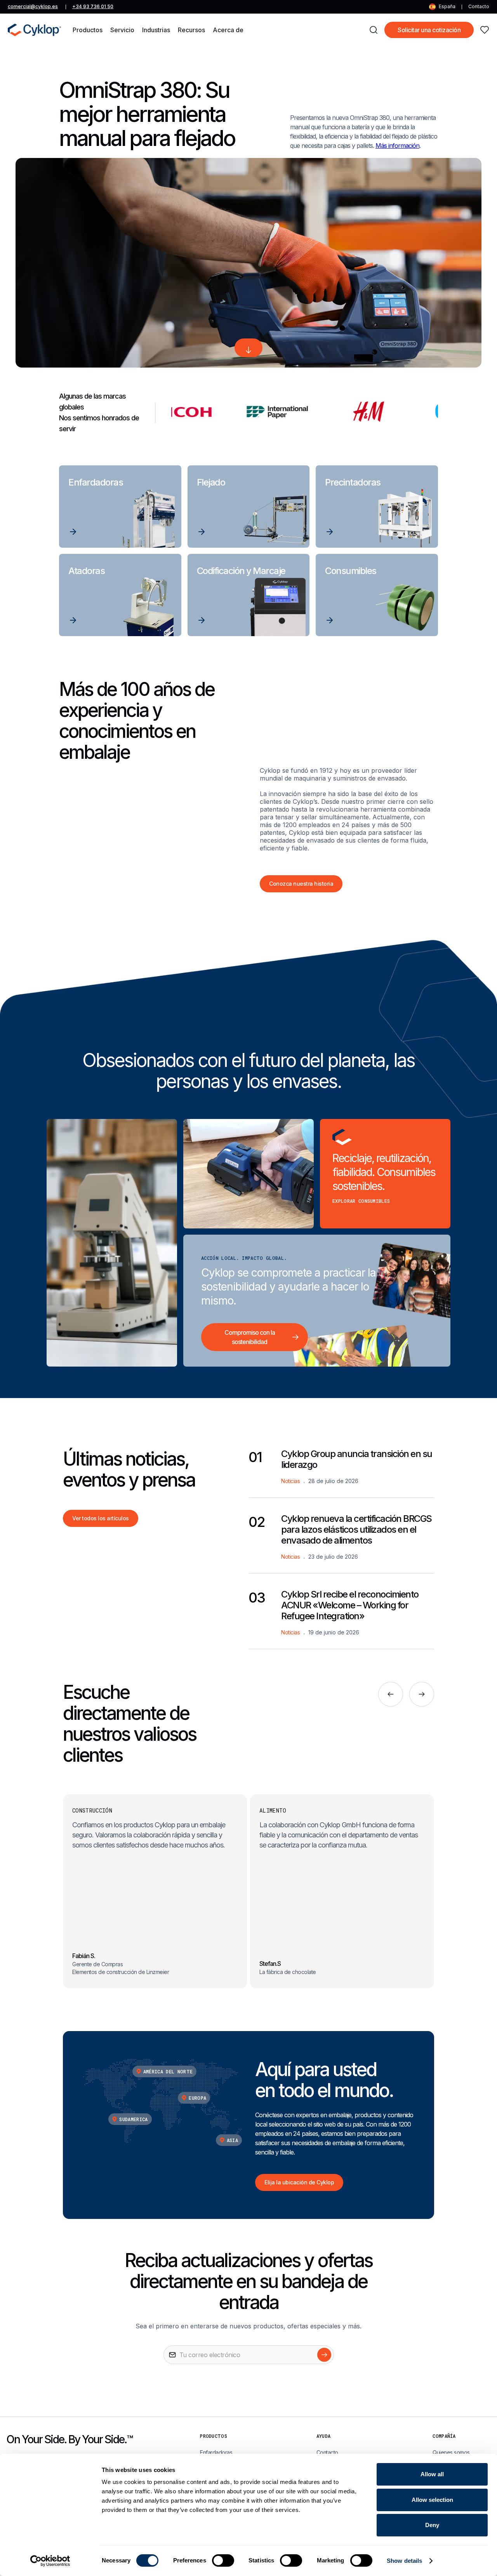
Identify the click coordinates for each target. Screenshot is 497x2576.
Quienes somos (451, 2452)
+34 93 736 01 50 (93, 6)
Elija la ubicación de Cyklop (299, 2182)
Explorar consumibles (361, 1201)
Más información (397, 146)
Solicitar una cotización (429, 30)
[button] (88, 30)
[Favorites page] (485, 30)
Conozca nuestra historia (301, 884)
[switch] (223, 2560)
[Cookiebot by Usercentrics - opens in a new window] (50, 2561)
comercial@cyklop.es (33, 6)
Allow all (432, 2474)
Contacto (479, 6)
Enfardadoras (216, 2452)
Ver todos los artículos (101, 1518)
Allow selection (432, 2500)
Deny (432, 2525)
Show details (404, 2561)
